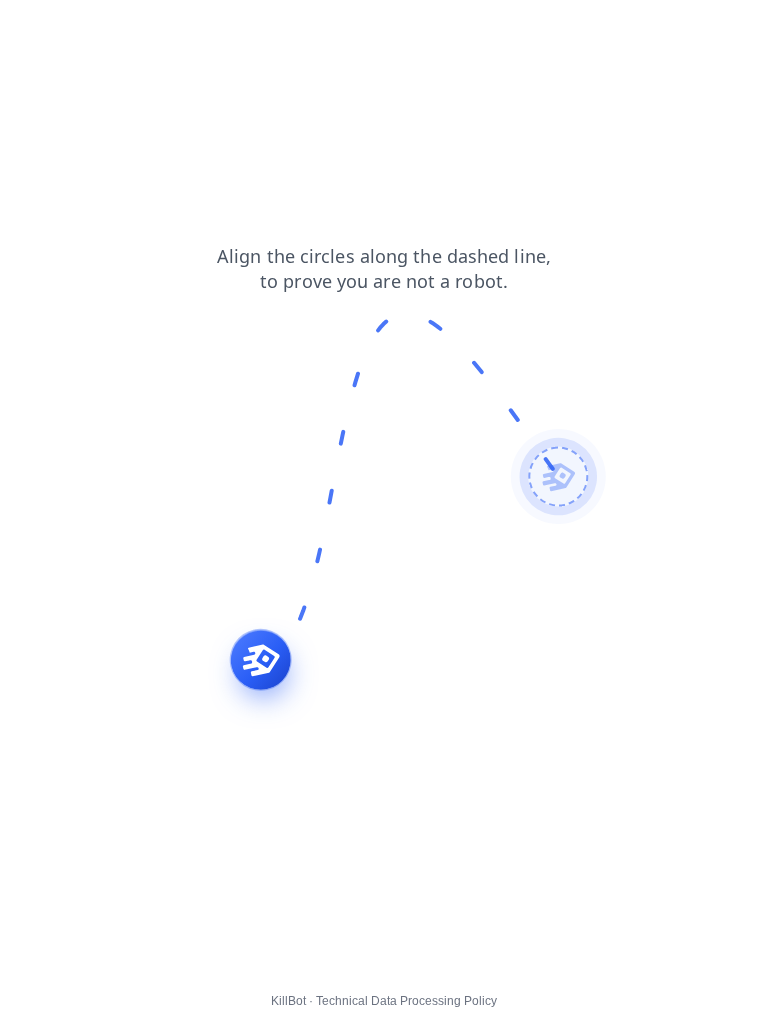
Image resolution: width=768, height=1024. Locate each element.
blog (27, 29)
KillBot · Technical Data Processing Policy (384, 1001)
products (136, 29)
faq (75, 29)
